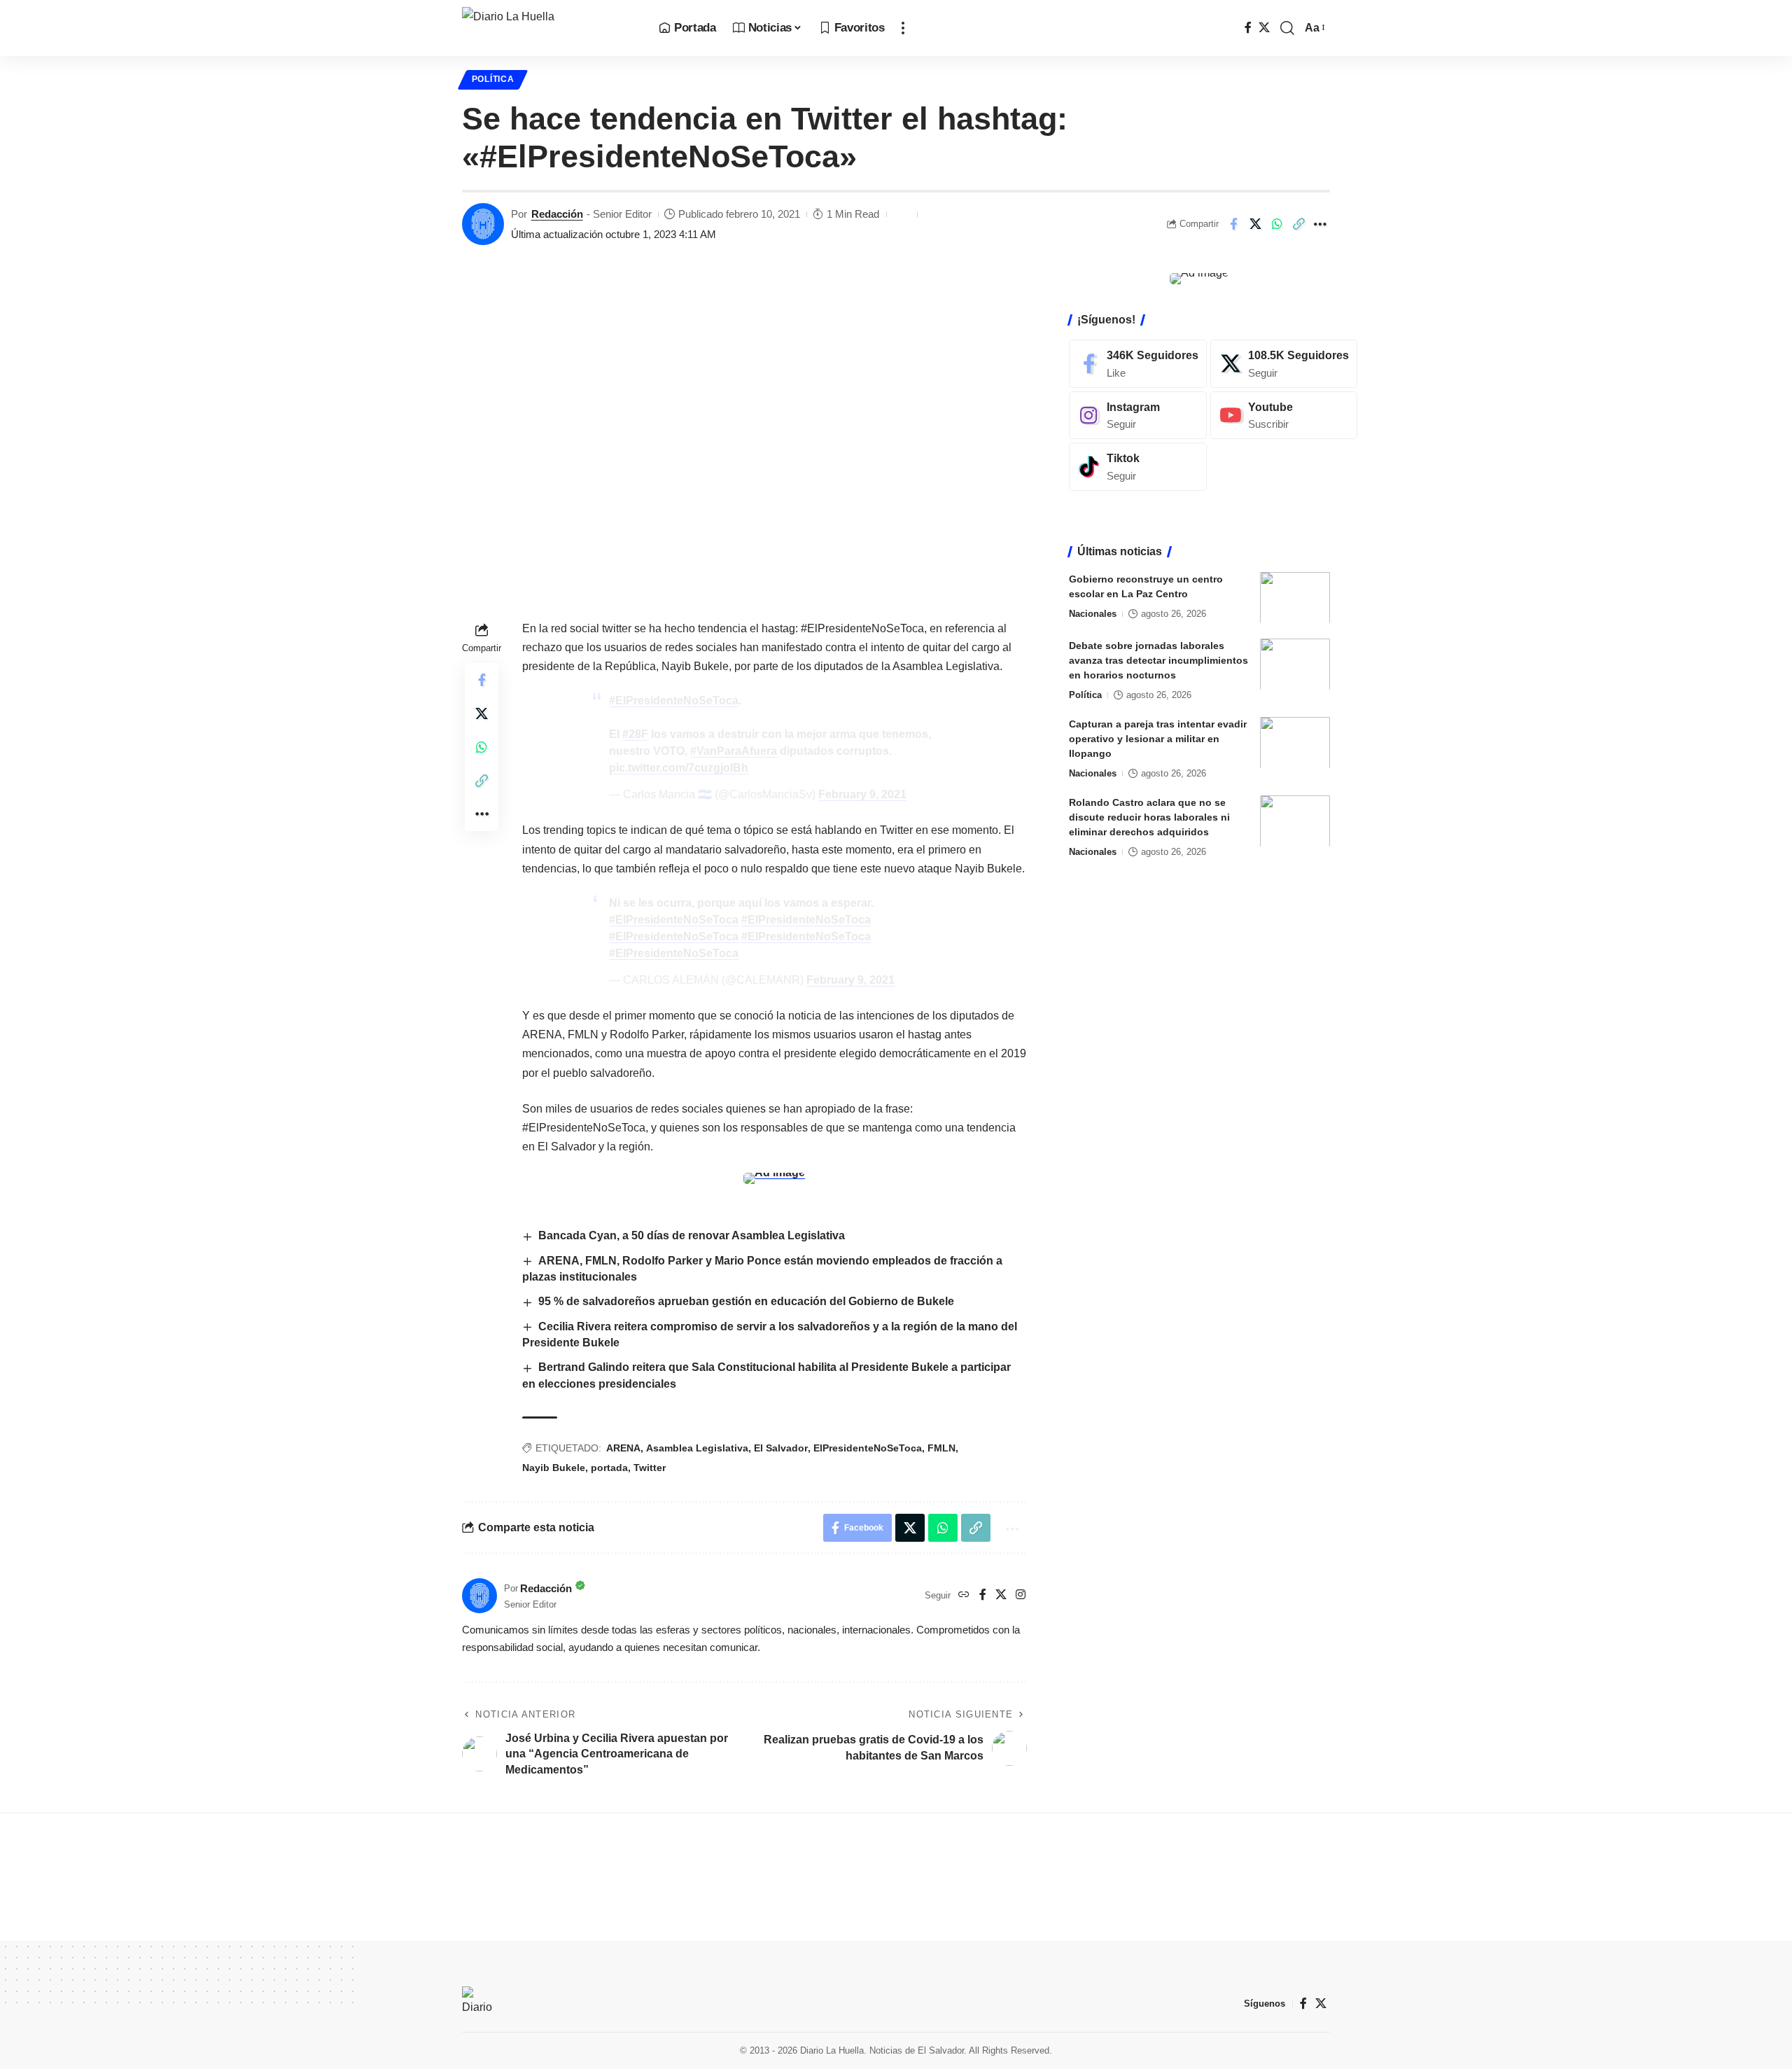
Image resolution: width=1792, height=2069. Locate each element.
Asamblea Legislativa (697, 1448)
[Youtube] (1284, 415)
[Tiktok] (1138, 467)
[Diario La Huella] (549, 28)
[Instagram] (1021, 1595)
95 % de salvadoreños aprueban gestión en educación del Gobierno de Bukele (746, 1301)
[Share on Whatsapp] (1277, 224)
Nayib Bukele (554, 1468)
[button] (903, 28)
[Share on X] (1255, 224)
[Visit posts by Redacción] (483, 224)
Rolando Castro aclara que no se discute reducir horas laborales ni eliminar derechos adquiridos (1149, 816)
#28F (635, 734)
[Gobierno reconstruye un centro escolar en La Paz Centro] (1295, 598)
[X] (1264, 28)
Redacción (557, 214)
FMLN (941, 1448)
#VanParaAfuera (734, 751)
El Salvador (781, 1448)
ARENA (623, 1448)
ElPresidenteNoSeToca (868, 1448)
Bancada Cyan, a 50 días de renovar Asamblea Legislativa (692, 1235)
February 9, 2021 (862, 794)
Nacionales (1093, 613)
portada (609, 1468)
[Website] (964, 1595)
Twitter (650, 1468)
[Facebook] (1248, 28)
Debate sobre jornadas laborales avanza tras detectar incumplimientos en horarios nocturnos (1158, 660)
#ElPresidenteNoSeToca (674, 701)
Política (493, 79)
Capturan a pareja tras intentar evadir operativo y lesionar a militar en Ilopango (1158, 738)
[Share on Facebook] (1233, 224)
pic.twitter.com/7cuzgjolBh (679, 768)
